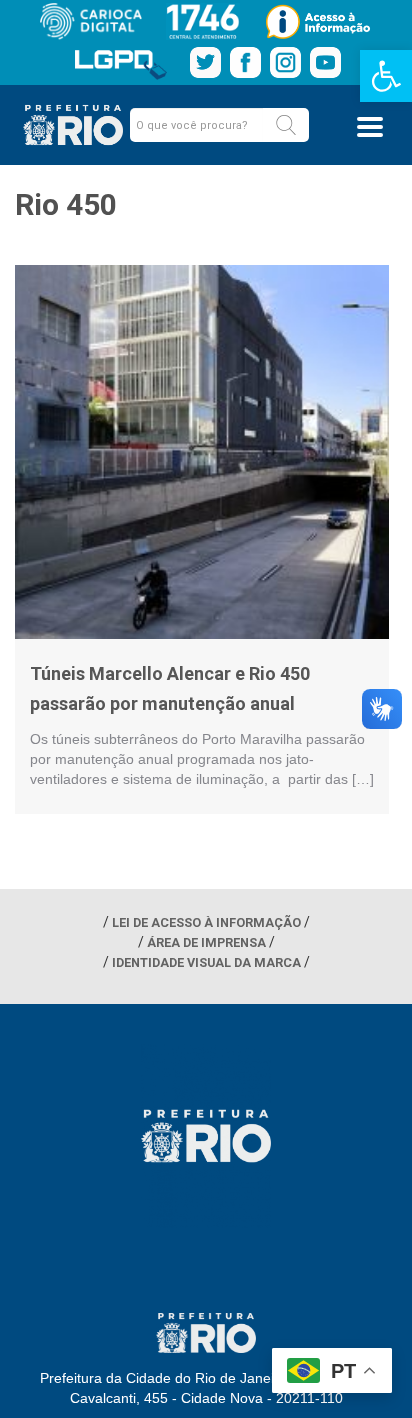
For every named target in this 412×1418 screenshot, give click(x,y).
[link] (386, 76)
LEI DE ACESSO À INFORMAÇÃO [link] (206, 922)
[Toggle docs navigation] (370, 127)
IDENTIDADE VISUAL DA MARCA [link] (206, 962)
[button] (286, 125)
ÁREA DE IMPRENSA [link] (206, 942)
